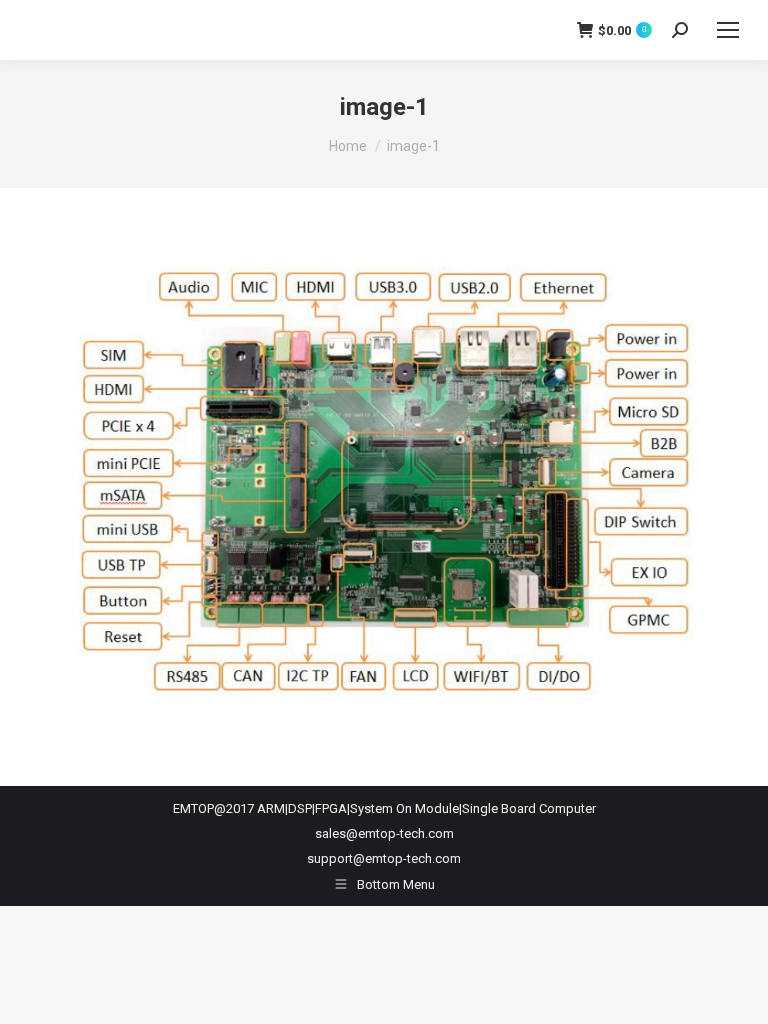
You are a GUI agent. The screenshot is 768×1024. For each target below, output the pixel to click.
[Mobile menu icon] (728, 30)
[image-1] (384, 482)
